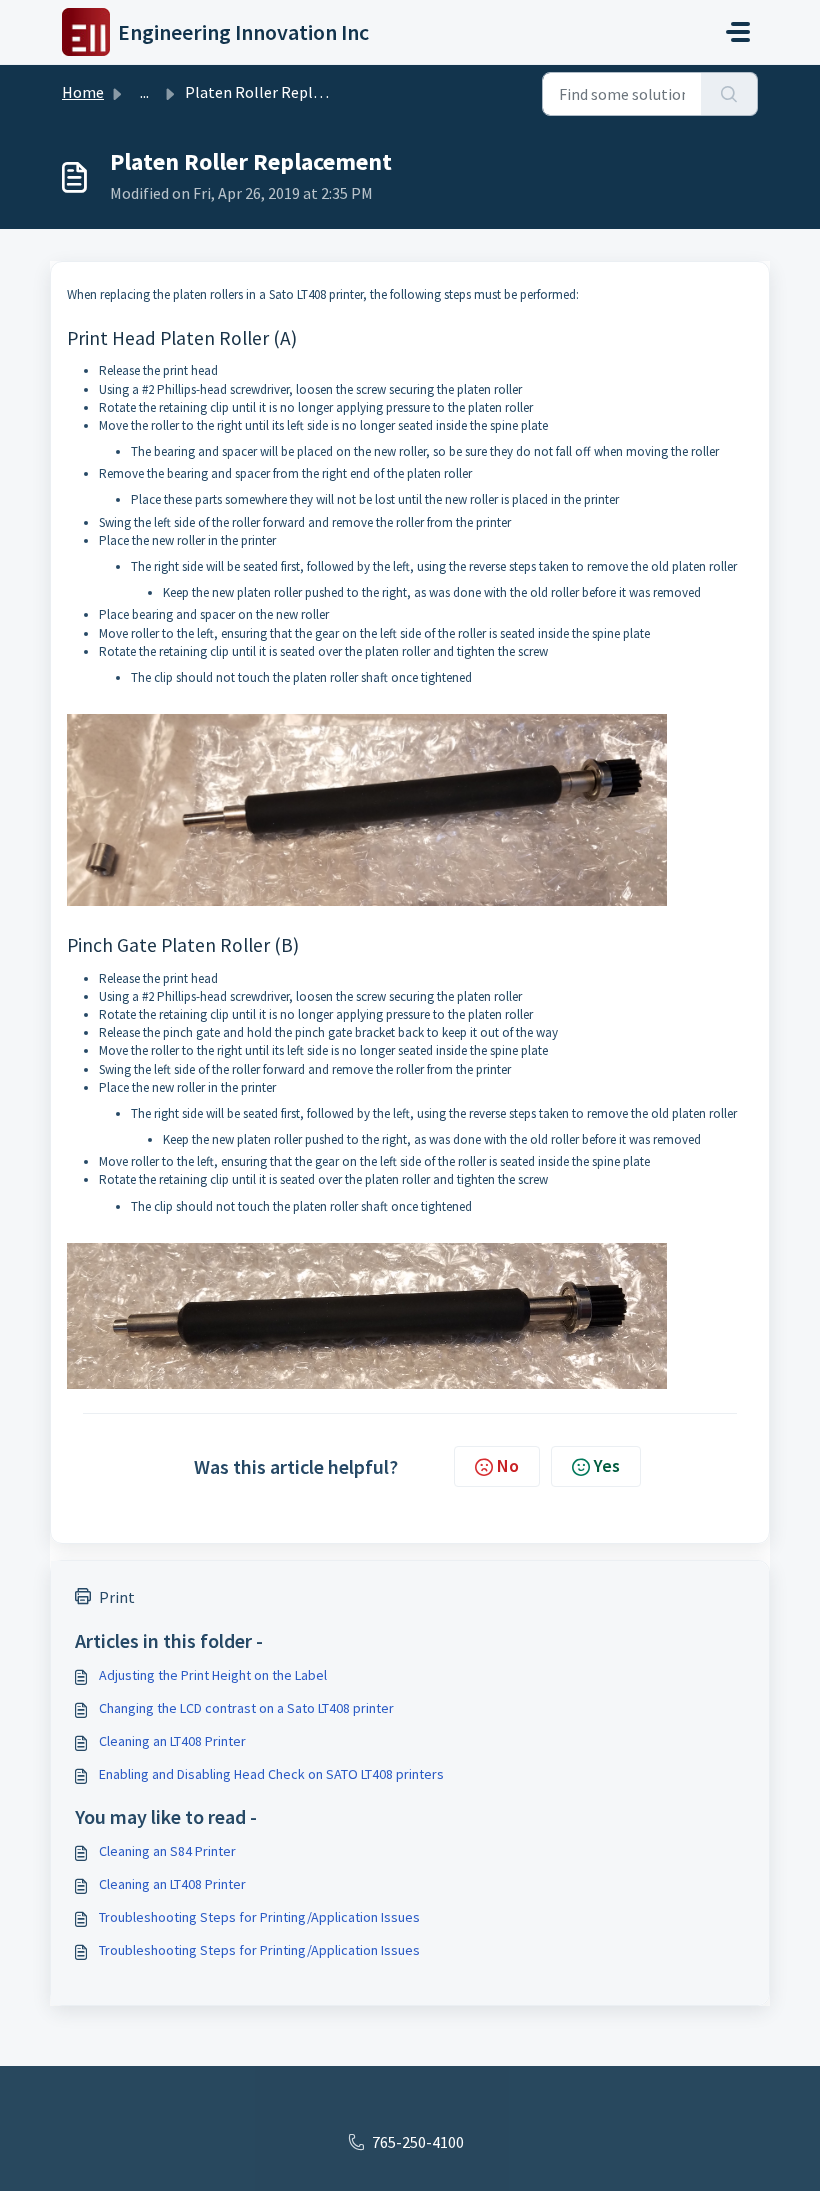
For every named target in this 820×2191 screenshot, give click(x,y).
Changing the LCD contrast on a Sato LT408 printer (246, 1708)
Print (117, 1597)
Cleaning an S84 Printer (167, 1851)
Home (83, 92)
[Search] (729, 94)
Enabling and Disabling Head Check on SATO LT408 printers (271, 1774)
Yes (607, 1465)
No (508, 1465)
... (144, 92)
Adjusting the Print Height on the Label (213, 1675)
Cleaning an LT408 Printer (172, 1741)
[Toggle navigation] (738, 32)
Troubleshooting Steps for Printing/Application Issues (259, 1917)
